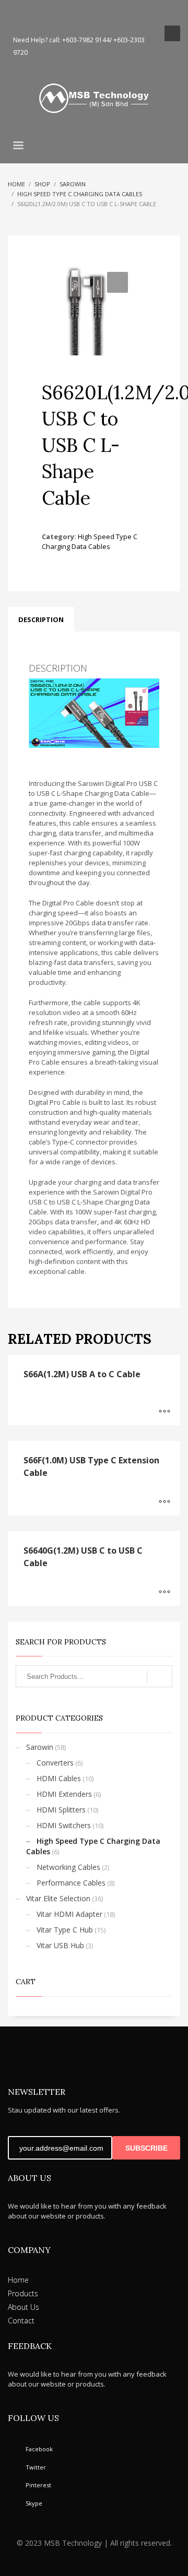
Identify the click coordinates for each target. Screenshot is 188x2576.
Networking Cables (68, 1867)
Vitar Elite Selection (58, 1898)
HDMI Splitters (61, 1810)
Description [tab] (41, 619)
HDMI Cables (59, 1778)
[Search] (160, 1676)
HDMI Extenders (64, 1794)
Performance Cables (71, 1883)
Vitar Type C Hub (65, 1930)
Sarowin (40, 1747)
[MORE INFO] (164, 1412)
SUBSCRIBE (146, 2148)
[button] (118, 282)
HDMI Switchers (64, 1825)
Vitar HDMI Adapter (69, 1914)
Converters (55, 1763)
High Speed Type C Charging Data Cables (90, 541)
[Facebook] (16, 16)
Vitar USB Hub (60, 1945)
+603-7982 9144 (86, 40)
